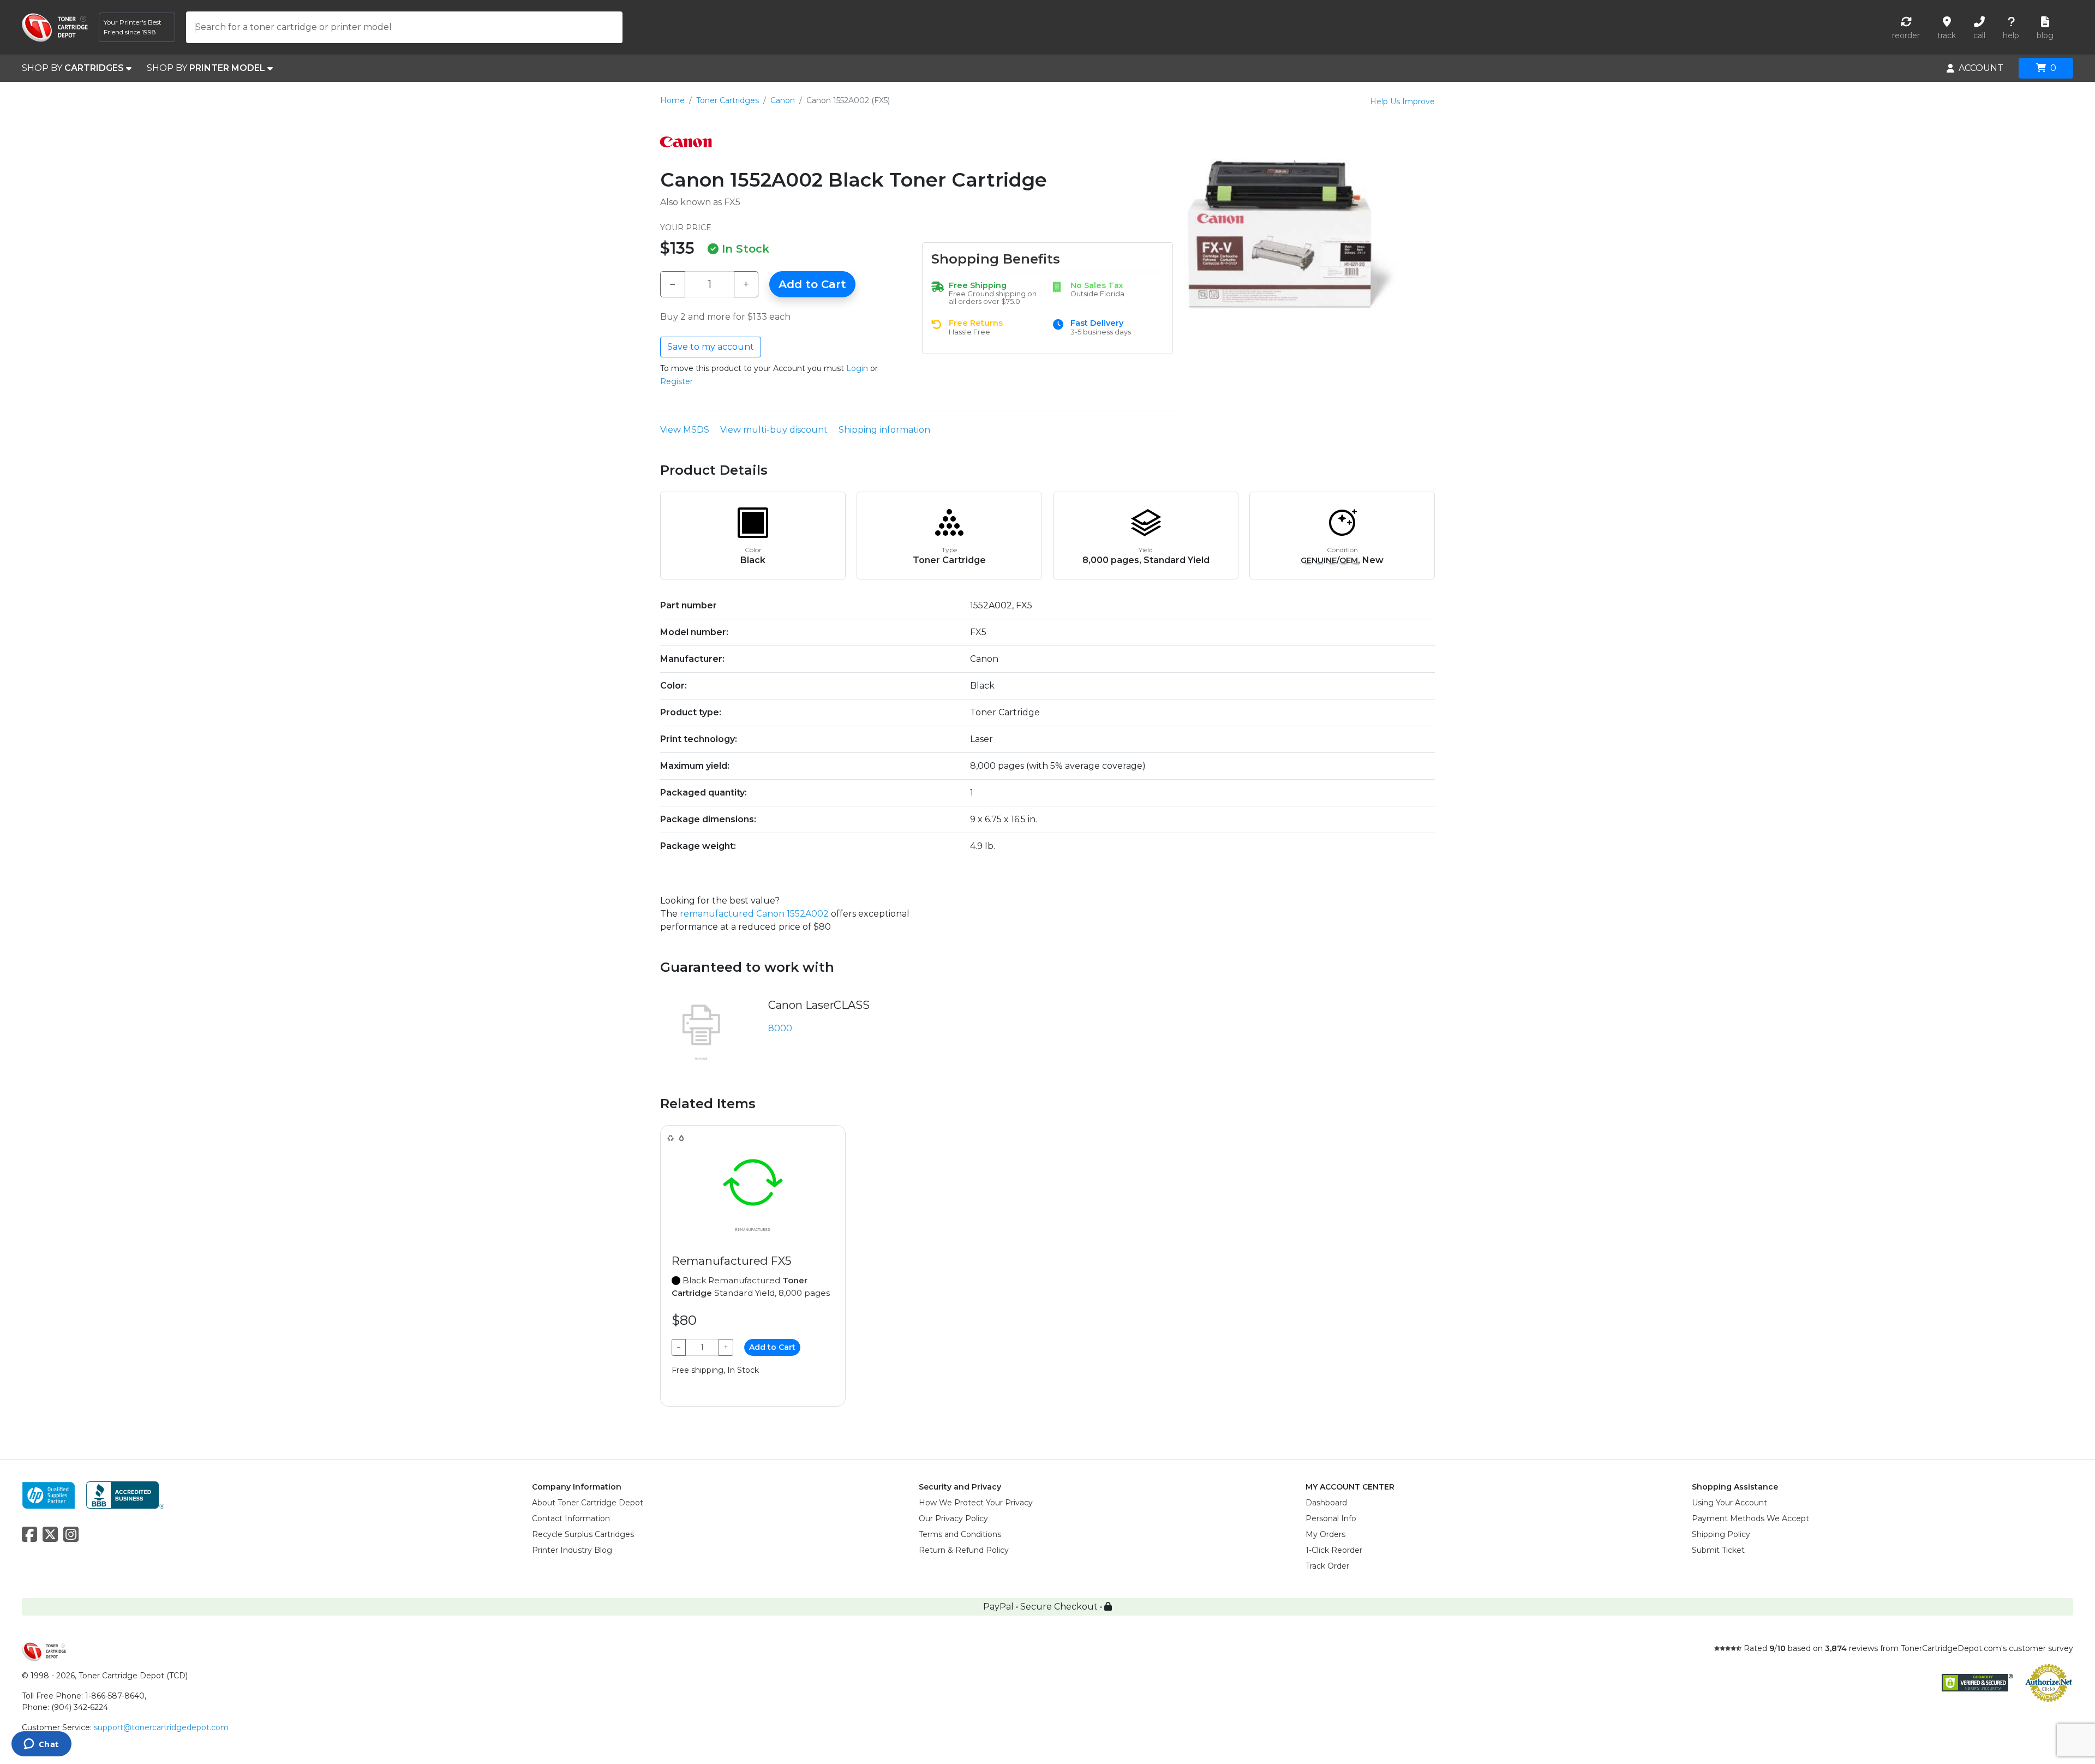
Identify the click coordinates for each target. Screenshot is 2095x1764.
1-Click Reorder (1334, 1550)
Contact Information (571, 1518)
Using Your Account (1729, 1503)
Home (672, 100)
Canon (783, 100)
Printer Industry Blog (572, 1550)
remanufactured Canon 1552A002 (754, 914)
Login (857, 368)
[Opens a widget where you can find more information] (41, 1745)
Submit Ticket (1718, 1550)
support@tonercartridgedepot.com (161, 1727)
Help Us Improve (1402, 101)
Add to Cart (812, 284)
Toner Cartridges (728, 100)
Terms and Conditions (960, 1534)
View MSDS (685, 430)
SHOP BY (73, 68)
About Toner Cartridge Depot (588, 1503)
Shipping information (884, 430)
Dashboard (1326, 1503)
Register (677, 381)
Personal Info (1331, 1518)
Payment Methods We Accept (1750, 1518)
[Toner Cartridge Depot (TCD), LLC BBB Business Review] (125, 1494)
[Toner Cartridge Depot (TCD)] (55, 28)
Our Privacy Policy (953, 1518)
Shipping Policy (1721, 1534)
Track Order (1327, 1566)
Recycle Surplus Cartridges (583, 1534)
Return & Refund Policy (964, 1550)
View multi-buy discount (774, 430)
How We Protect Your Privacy (976, 1503)
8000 (780, 1028)
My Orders (1325, 1534)
